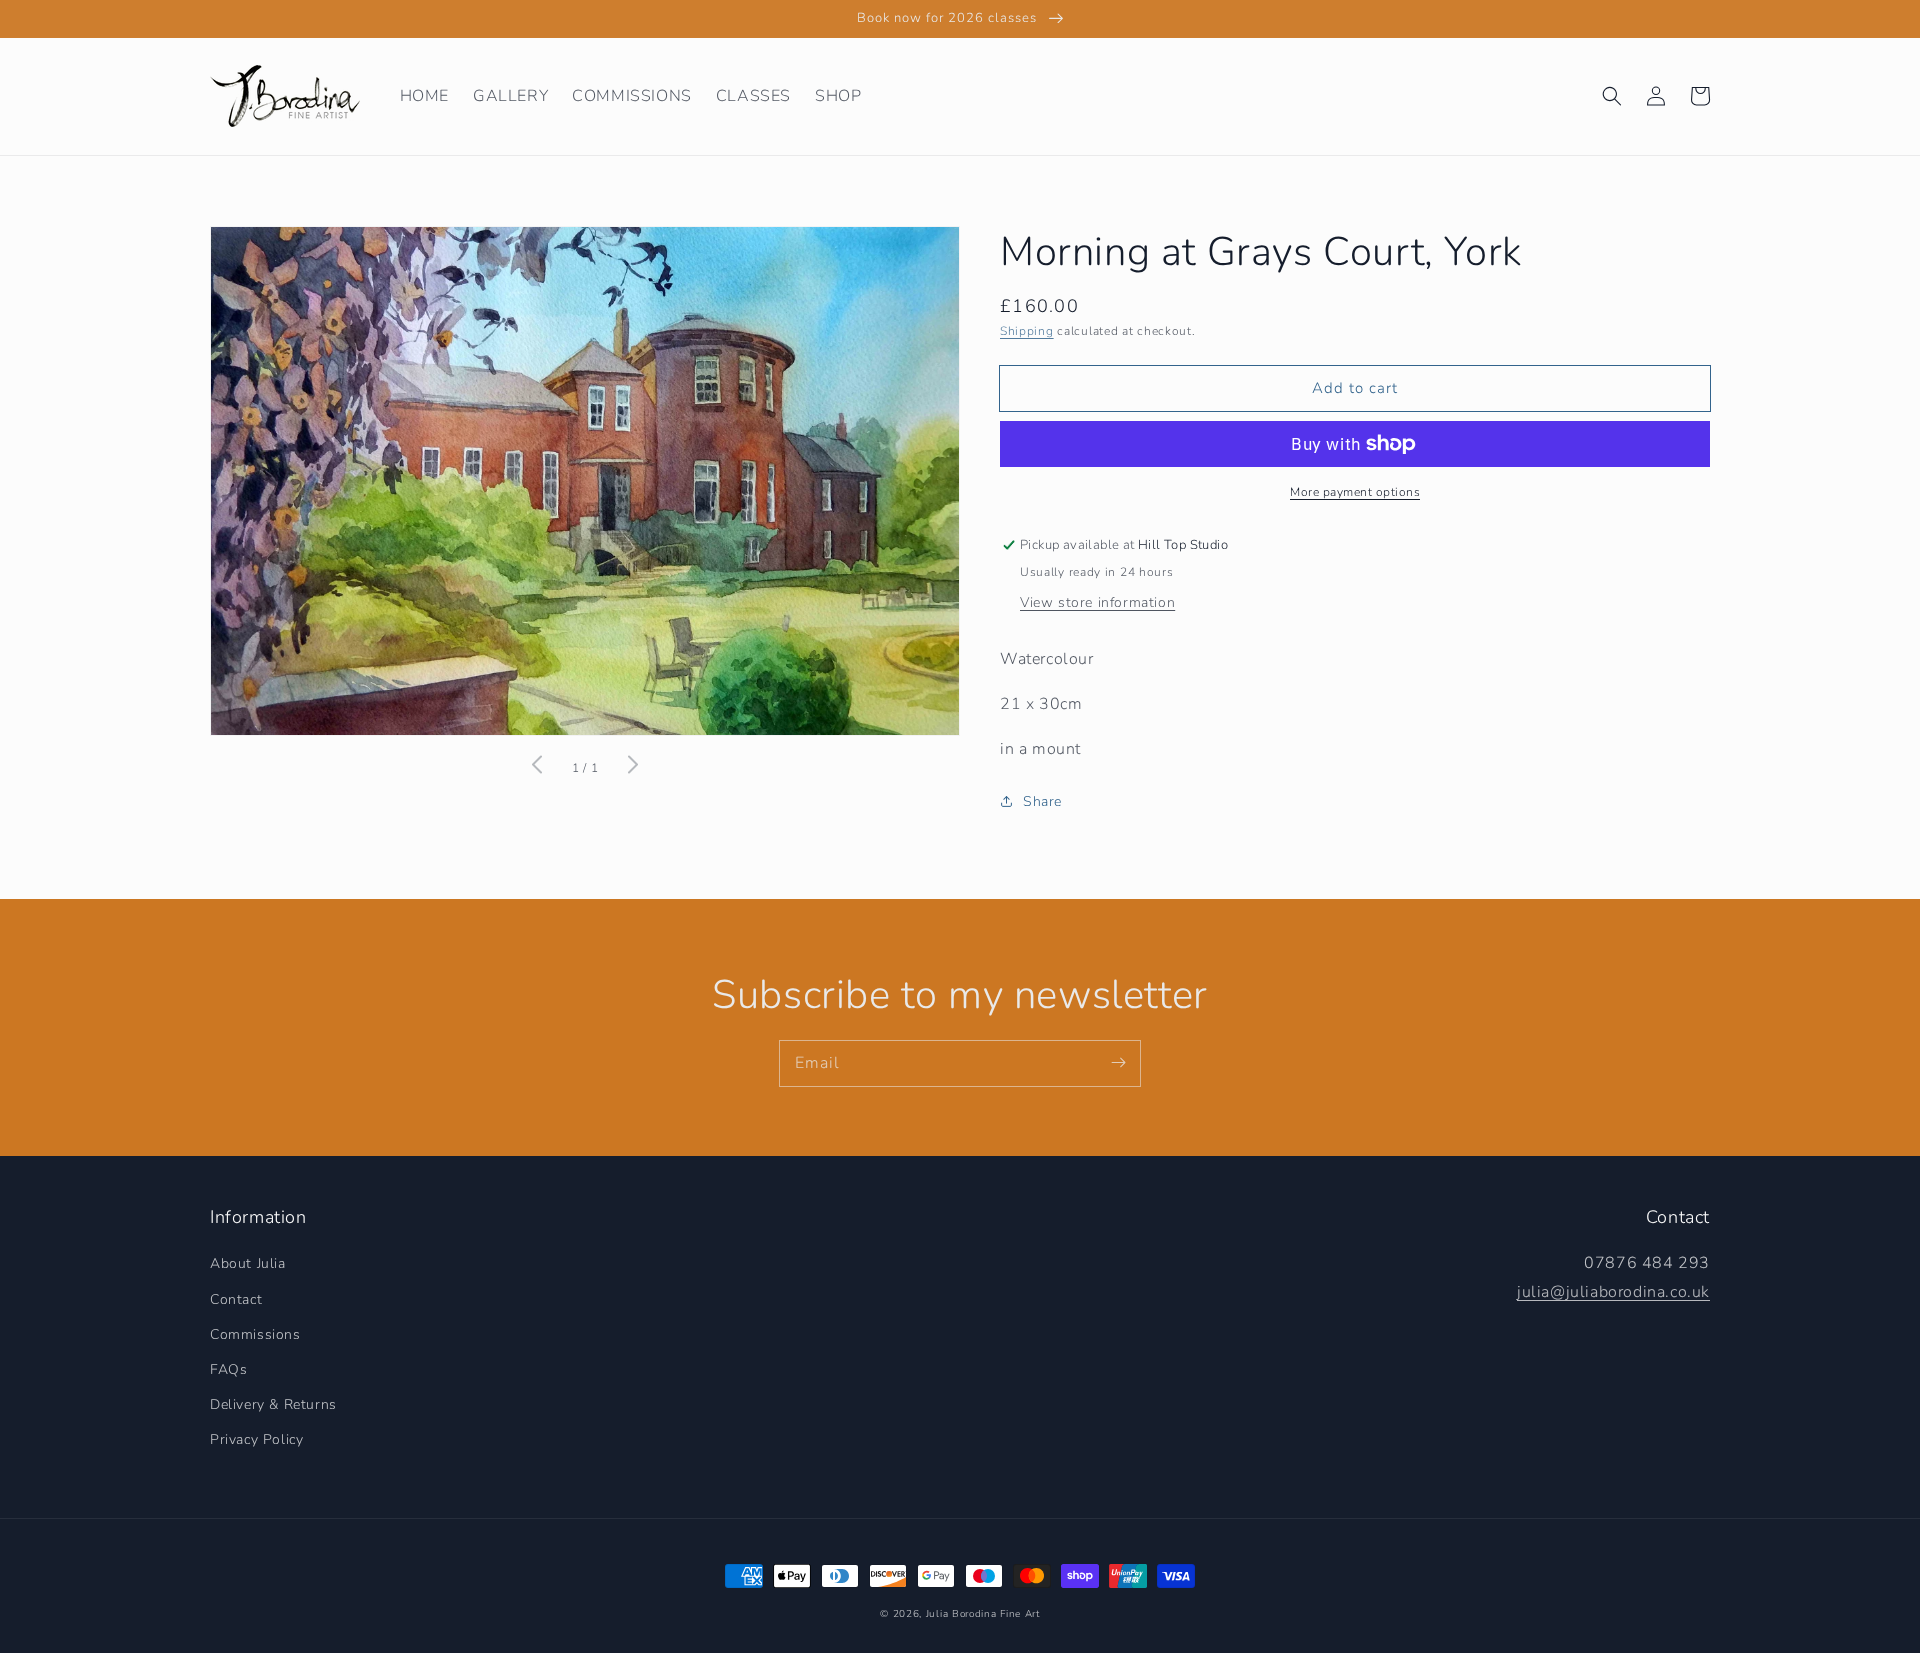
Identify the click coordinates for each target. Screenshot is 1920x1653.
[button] (1612, 96)
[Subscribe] (1118, 1063)
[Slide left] (538, 768)
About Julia (248, 1263)
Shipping (1027, 331)
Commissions (255, 1334)
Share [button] (1042, 801)
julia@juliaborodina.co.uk (1613, 1292)
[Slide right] (632, 768)
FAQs (228, 1369)
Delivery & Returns (273, 1404)
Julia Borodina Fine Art (983, 1614)
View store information (1097, 602)
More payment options (1355, 492)
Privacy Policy (256, 1439)
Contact (236, 1299)
